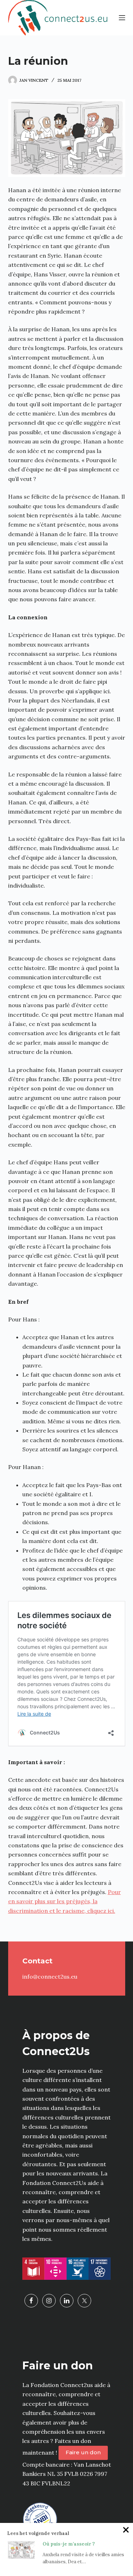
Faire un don (83, 2452)
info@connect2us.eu (50, 1977)
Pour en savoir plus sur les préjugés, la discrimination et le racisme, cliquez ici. (65, 1901)
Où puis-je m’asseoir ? (69, 2544)
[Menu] (122, 18)
